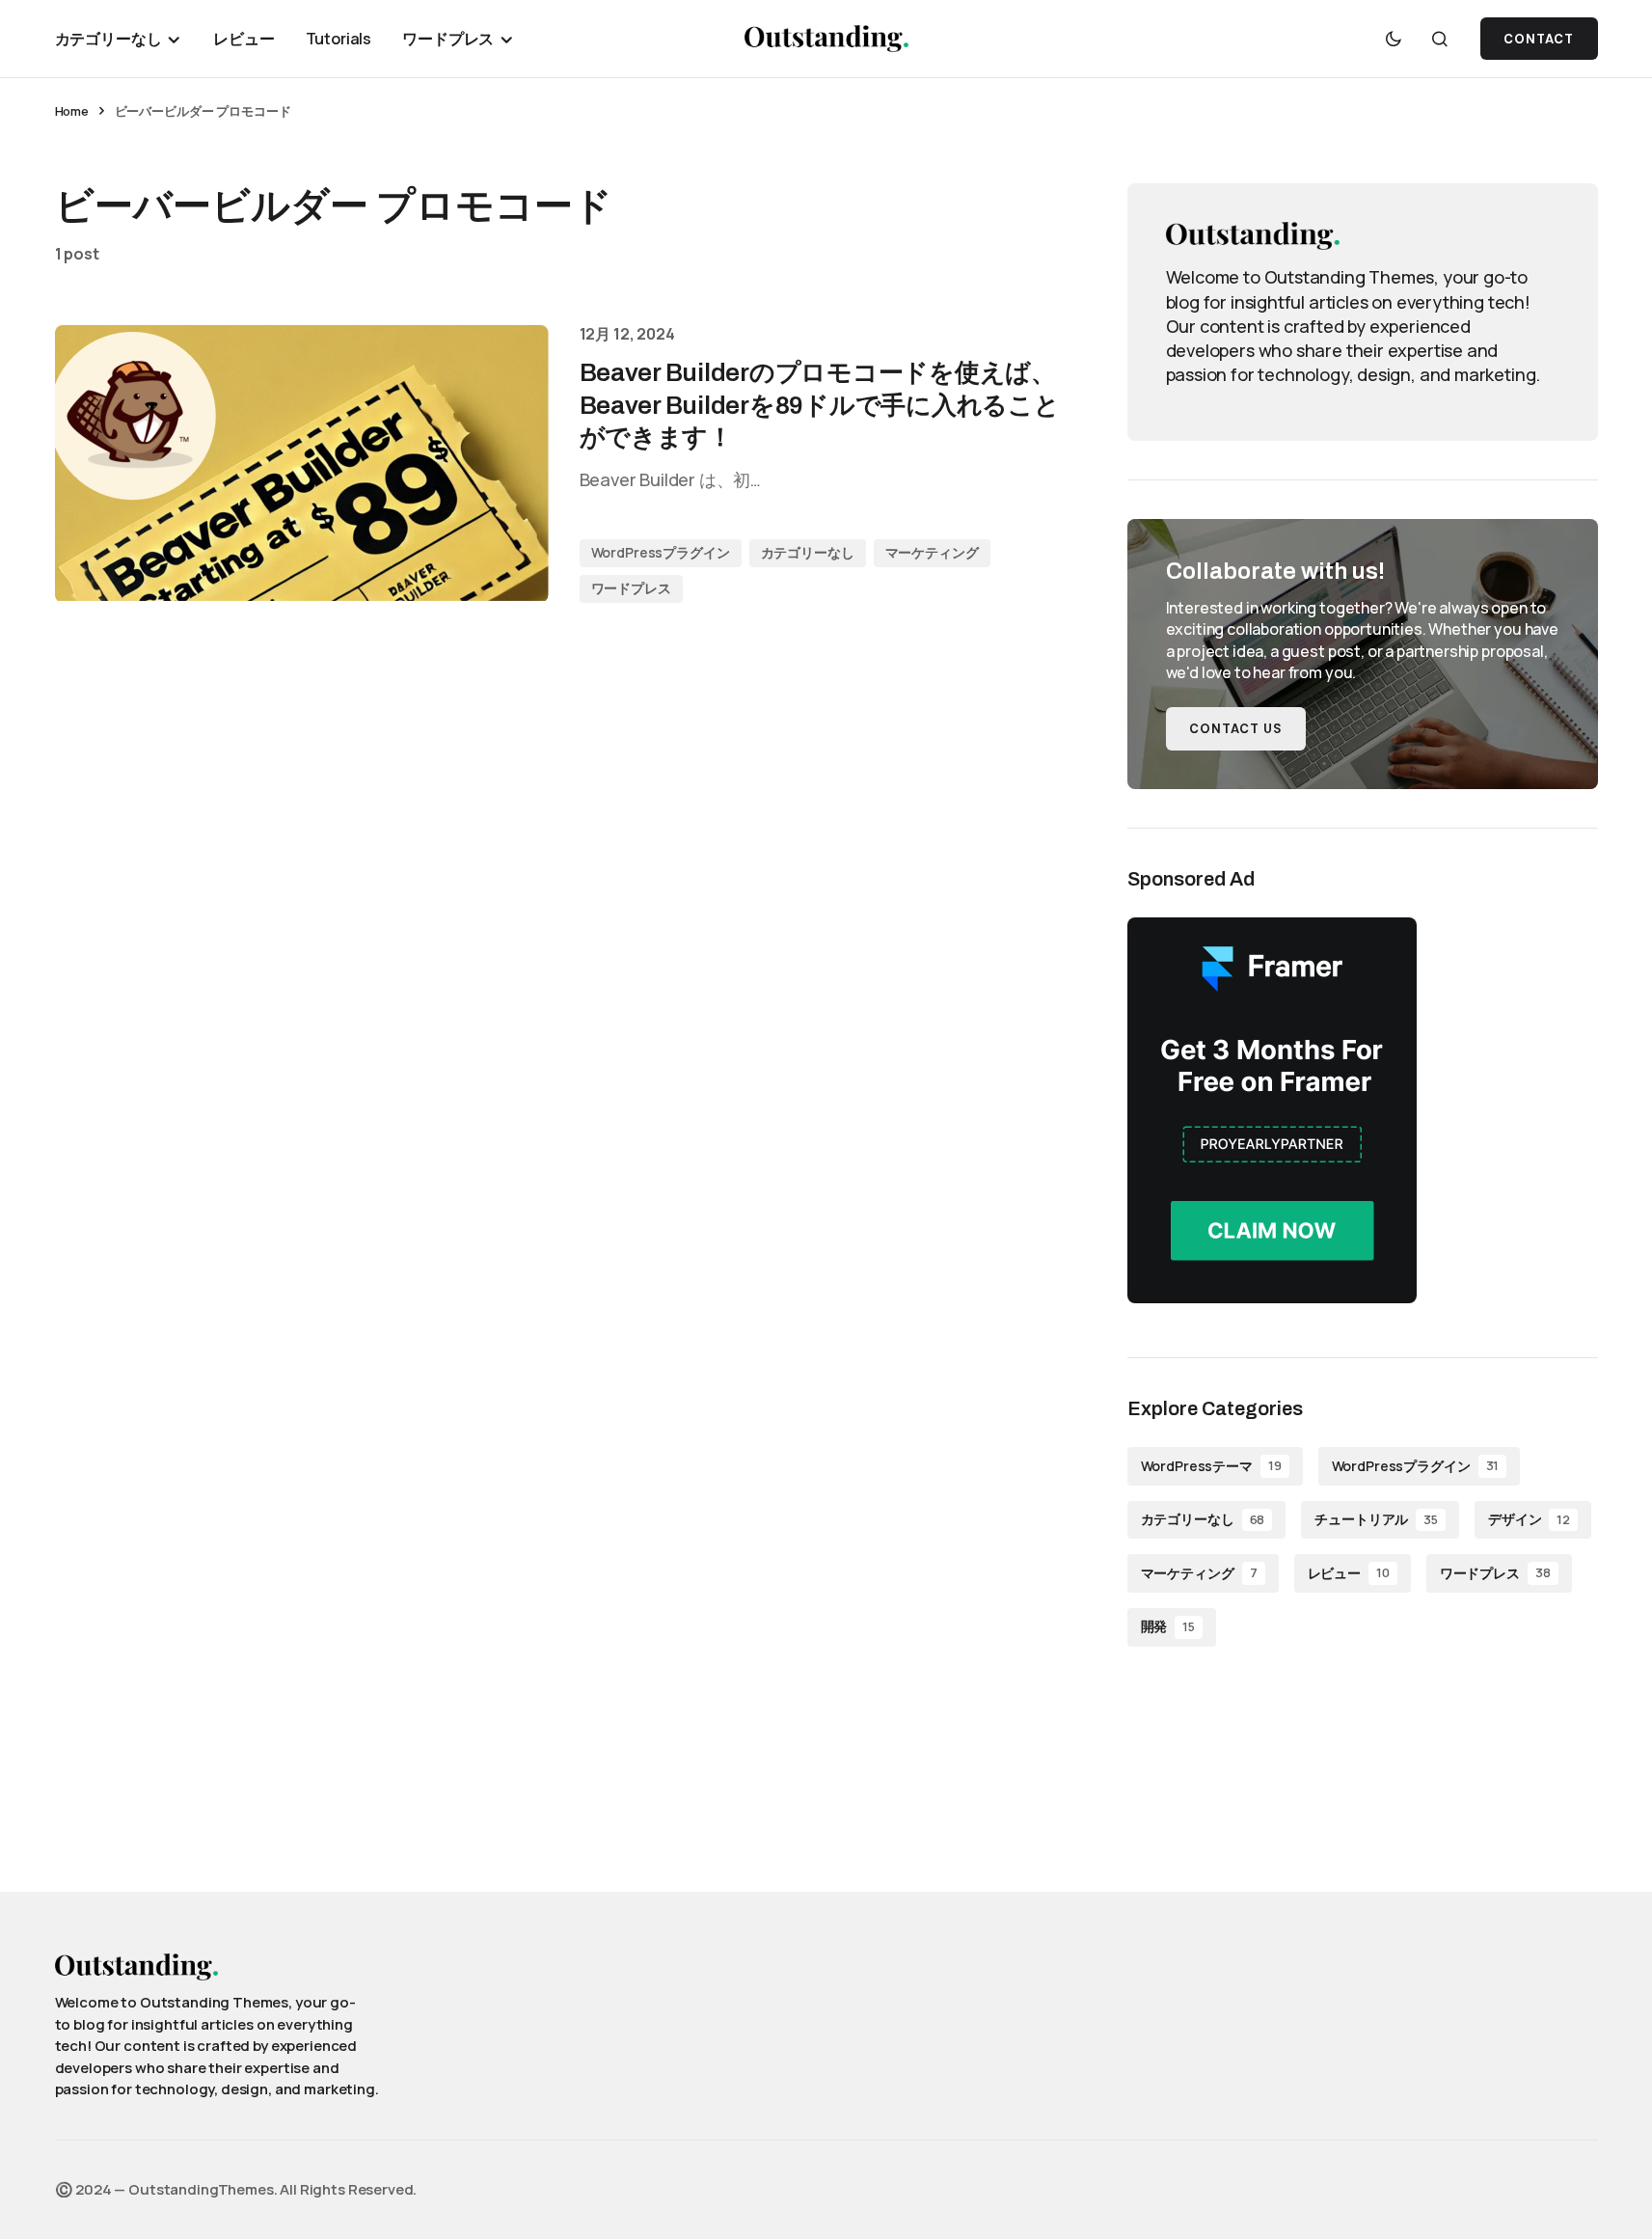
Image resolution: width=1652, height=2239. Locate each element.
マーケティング (932, 552)
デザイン (1529, 1519)
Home (72, 111)
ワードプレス (631, 588)
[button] (1394, 39)
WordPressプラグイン (661, 552)
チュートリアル (1376, 1519)
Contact (1539, 39)
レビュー (1349, 1573)
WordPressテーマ (1211, 1466)
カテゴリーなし (808, 552)
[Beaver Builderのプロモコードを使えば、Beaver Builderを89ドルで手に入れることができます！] (302, 464)
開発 (1168, 1626)
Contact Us (1236, 729)
